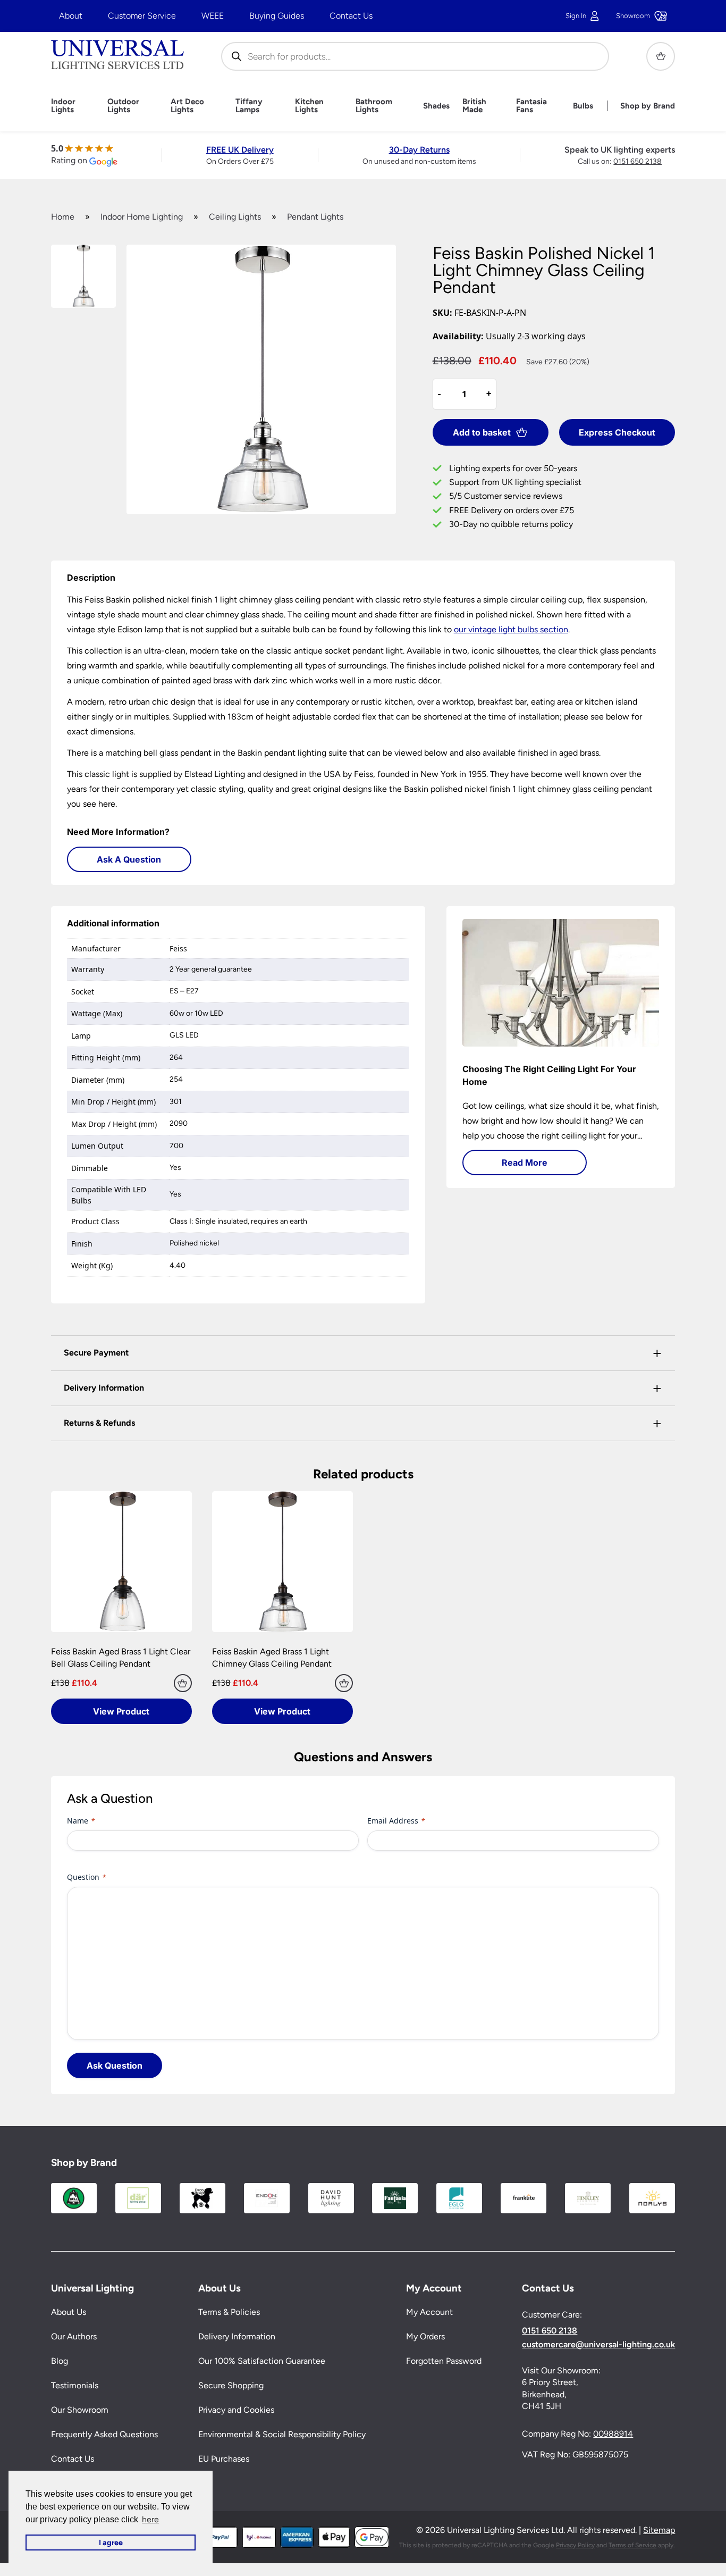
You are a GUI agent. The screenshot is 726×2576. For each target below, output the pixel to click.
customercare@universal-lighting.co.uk (598, 2345)
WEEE (213, 16)
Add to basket (482, 432)
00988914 (613, 2434)
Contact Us (351, 16)
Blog (60, 2361)
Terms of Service (632, 2545)
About (71, 16)
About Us (69, 2312)
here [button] (150, 2519)
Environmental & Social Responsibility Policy (282, 2434)
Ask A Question (129, 859)
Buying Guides (277, 16)
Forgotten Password (444, 2361)
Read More (525, 1162)
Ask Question (115, 2065)
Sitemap (659, 2530)
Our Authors (74, 2336)
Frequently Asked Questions (104, 2434)
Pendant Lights (315, 217)
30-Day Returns (419, 150)
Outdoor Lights (123, 106)
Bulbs (583, 106)
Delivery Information (237, 2336)
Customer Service (142, 16)
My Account (429, 2312)
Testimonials (75, 2385)
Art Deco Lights (187, 106)
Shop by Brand (648, 106)
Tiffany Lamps (249, 106)
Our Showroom (80, 2410)
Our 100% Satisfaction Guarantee (262, 2361)
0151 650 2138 (638, 161)
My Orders (425, 2336)
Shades (436, 106)
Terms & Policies (229, 2312)
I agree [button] (111, 2542)
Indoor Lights (63, 106)
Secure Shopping (231, 2385)
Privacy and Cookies (236, 2410)
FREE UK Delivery (240, 150)
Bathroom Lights (374, 106)
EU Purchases (224, 2459)
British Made (474, 106)
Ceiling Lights (235, 217)
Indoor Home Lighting (142, 217)
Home (63, 217)
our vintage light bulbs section (511, 629)
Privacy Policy (575, 2545)
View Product (121, 1711)
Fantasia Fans (531, 106)
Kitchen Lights (309, 106)
